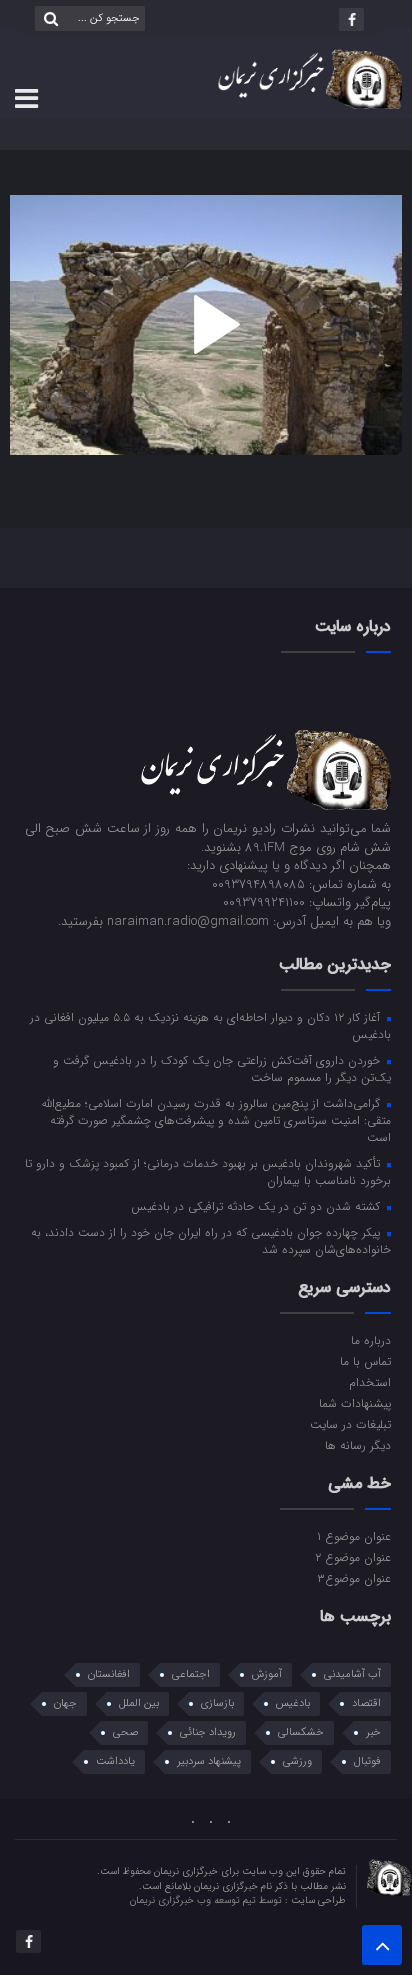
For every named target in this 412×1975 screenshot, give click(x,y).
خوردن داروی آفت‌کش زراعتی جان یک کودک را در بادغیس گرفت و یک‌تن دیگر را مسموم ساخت (222, 1068)
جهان (65, 1703)
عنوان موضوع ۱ (354, 1536)
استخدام (370, 1382)
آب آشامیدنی (352, 1674)
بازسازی (217, 1703)
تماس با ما (365, 1361)
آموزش (267, 1674)
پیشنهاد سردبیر (209, 1761)
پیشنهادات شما (355, 1403)
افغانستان (109, 1674)
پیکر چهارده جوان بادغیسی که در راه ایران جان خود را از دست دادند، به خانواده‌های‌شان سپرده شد (211, 1240)
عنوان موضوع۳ (354, 1578)
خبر (373, 1732)
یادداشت (115, 1761)
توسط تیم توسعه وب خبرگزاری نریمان (207, 1900)
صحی (125, 1732)
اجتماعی (191, 1674)
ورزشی (297, 1761)
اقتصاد (366, 1703)
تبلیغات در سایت (350, 1424)
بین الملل (139, 1703)
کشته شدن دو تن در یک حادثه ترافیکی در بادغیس (257, 1206)
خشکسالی (301, 1732)
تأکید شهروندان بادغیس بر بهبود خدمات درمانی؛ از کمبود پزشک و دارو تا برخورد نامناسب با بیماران (208, 1171)
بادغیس (293, 1703)
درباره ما (371, 1340)
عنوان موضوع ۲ (353, 1557)
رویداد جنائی (208, 1732)
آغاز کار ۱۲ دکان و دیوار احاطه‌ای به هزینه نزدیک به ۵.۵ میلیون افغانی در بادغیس (210, 1025)
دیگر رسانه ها (358, 1445)
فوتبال (367, 1761)
